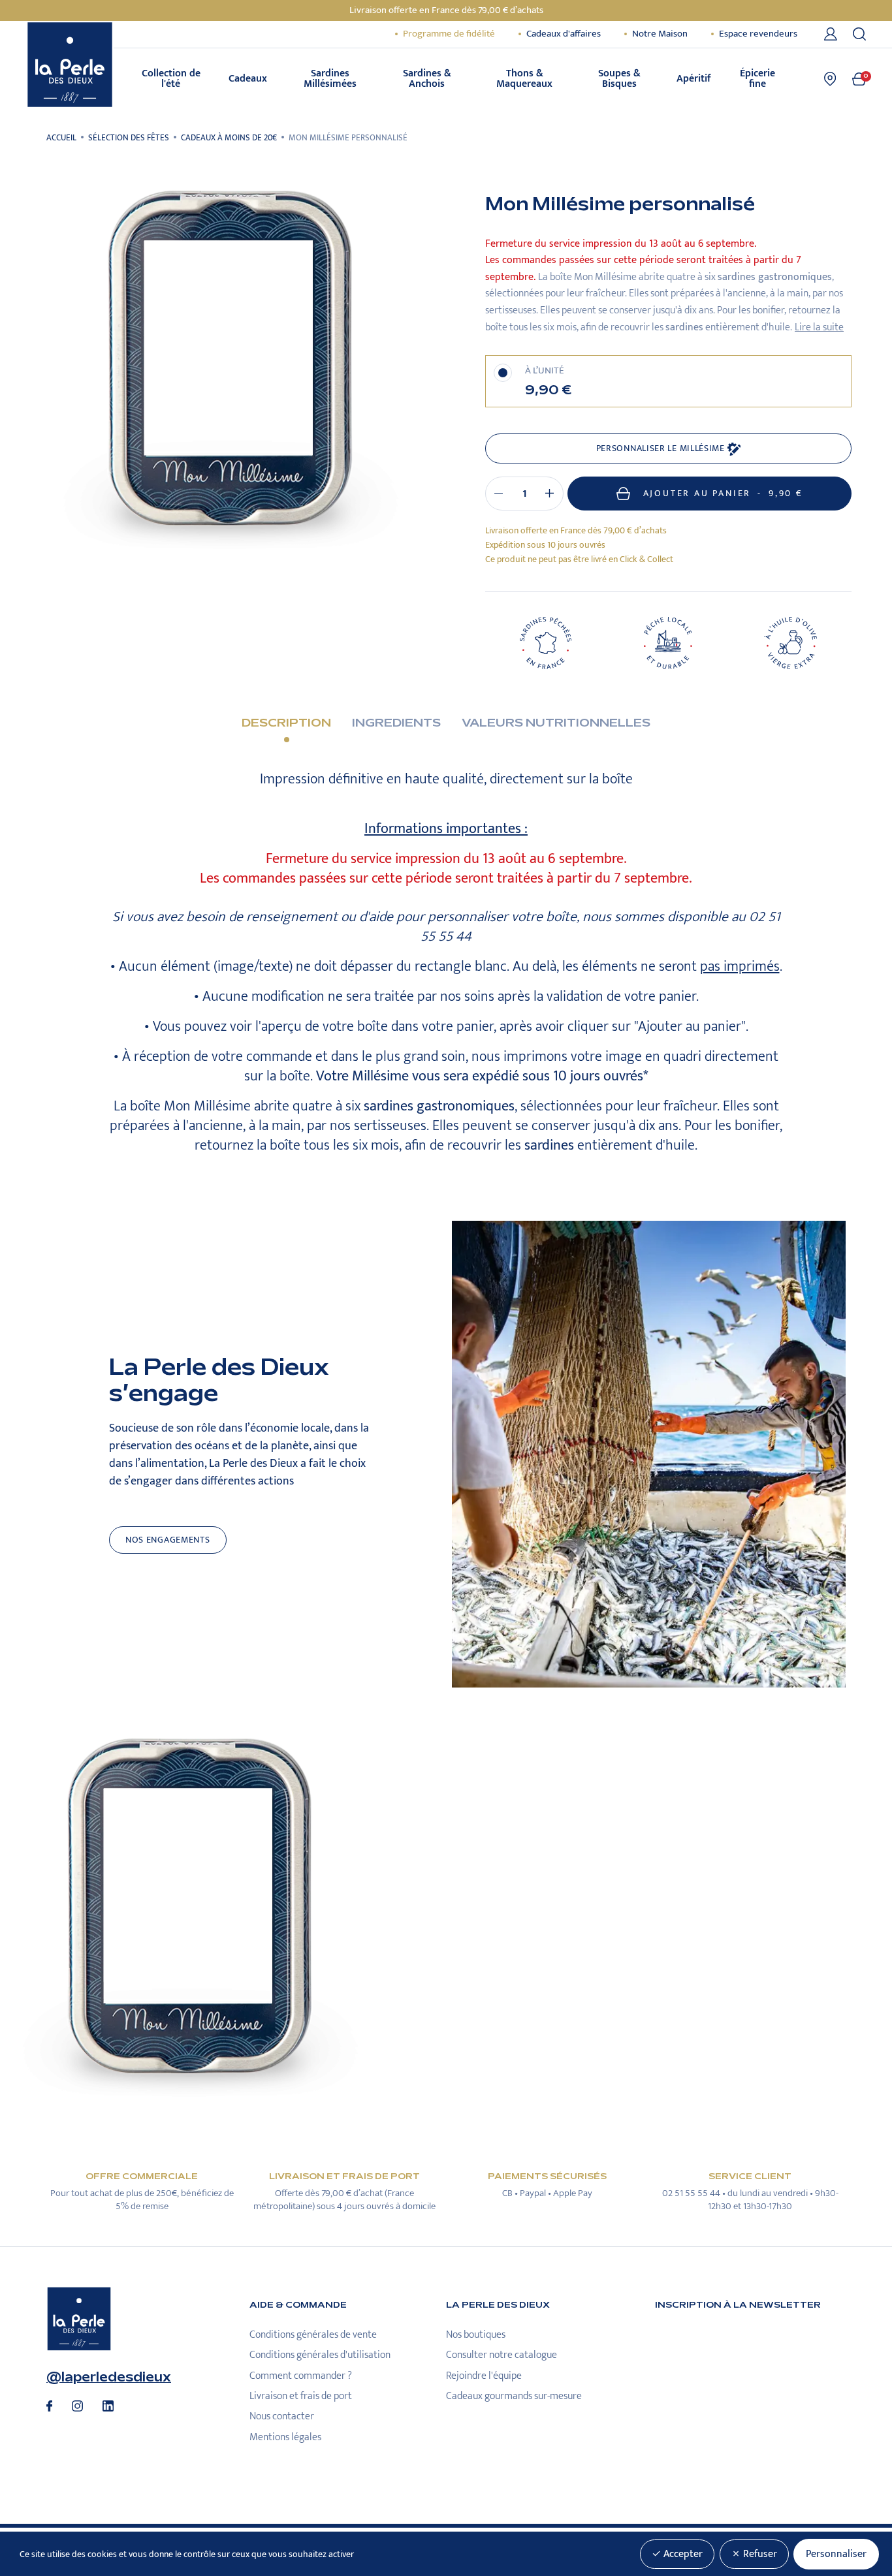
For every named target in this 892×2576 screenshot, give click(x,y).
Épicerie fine (757, 79)
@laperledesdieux (109, 2377)
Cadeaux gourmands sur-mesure (514, 2396)
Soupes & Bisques (619, 79)
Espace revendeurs (758, 34)
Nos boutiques (476, 2335)
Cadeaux (248, 79)
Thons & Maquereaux (524, 79)
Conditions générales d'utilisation (320, 2355)
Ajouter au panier (723, 494)
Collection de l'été (171, 79)
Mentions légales (285, 2437)
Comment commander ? (301, 2376)
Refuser (759, 2554)
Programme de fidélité (449, 34)
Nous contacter (282, 2416)
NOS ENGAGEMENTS (168, 1540)
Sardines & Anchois (427, 79)
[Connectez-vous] (833, 34)
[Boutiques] (830, 79)
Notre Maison (660, 34)
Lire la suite (819, 327)
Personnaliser (836, 2554)
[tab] (286, 733)
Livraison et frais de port (301, 2396)
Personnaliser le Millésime (662, 448)
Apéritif (694, 79)
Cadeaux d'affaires (564, 34)
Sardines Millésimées (330, 79)
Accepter (682, 2554)
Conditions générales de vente (313, 2335)
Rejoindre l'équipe (484, 2376)
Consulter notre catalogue (502, 2355)
